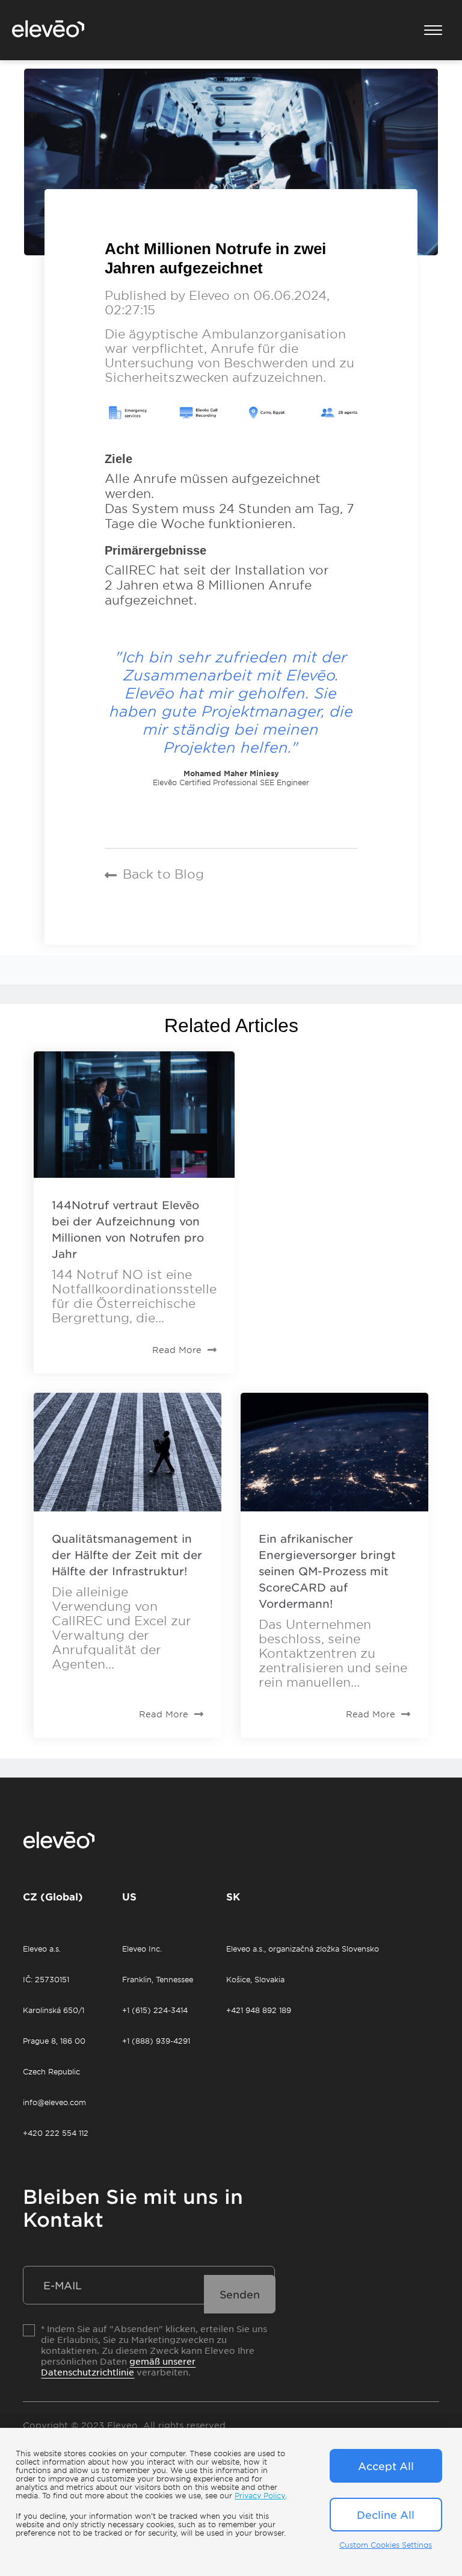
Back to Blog (163, 874)
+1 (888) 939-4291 (156, 2041)
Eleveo (209, 295)
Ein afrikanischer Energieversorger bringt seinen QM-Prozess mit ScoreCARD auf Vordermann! (327, 1571)
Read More (177, 1350)
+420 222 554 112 (56, 2133)
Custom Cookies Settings (386, 2545)
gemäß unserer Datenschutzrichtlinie (118, 2366)
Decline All (386, 2515)
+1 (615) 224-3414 (155, 2010)
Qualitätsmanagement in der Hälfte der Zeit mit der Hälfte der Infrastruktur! (127, 1555)
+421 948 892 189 (259, 2010)
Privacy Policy (260, 2495)
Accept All (386, 2466)
